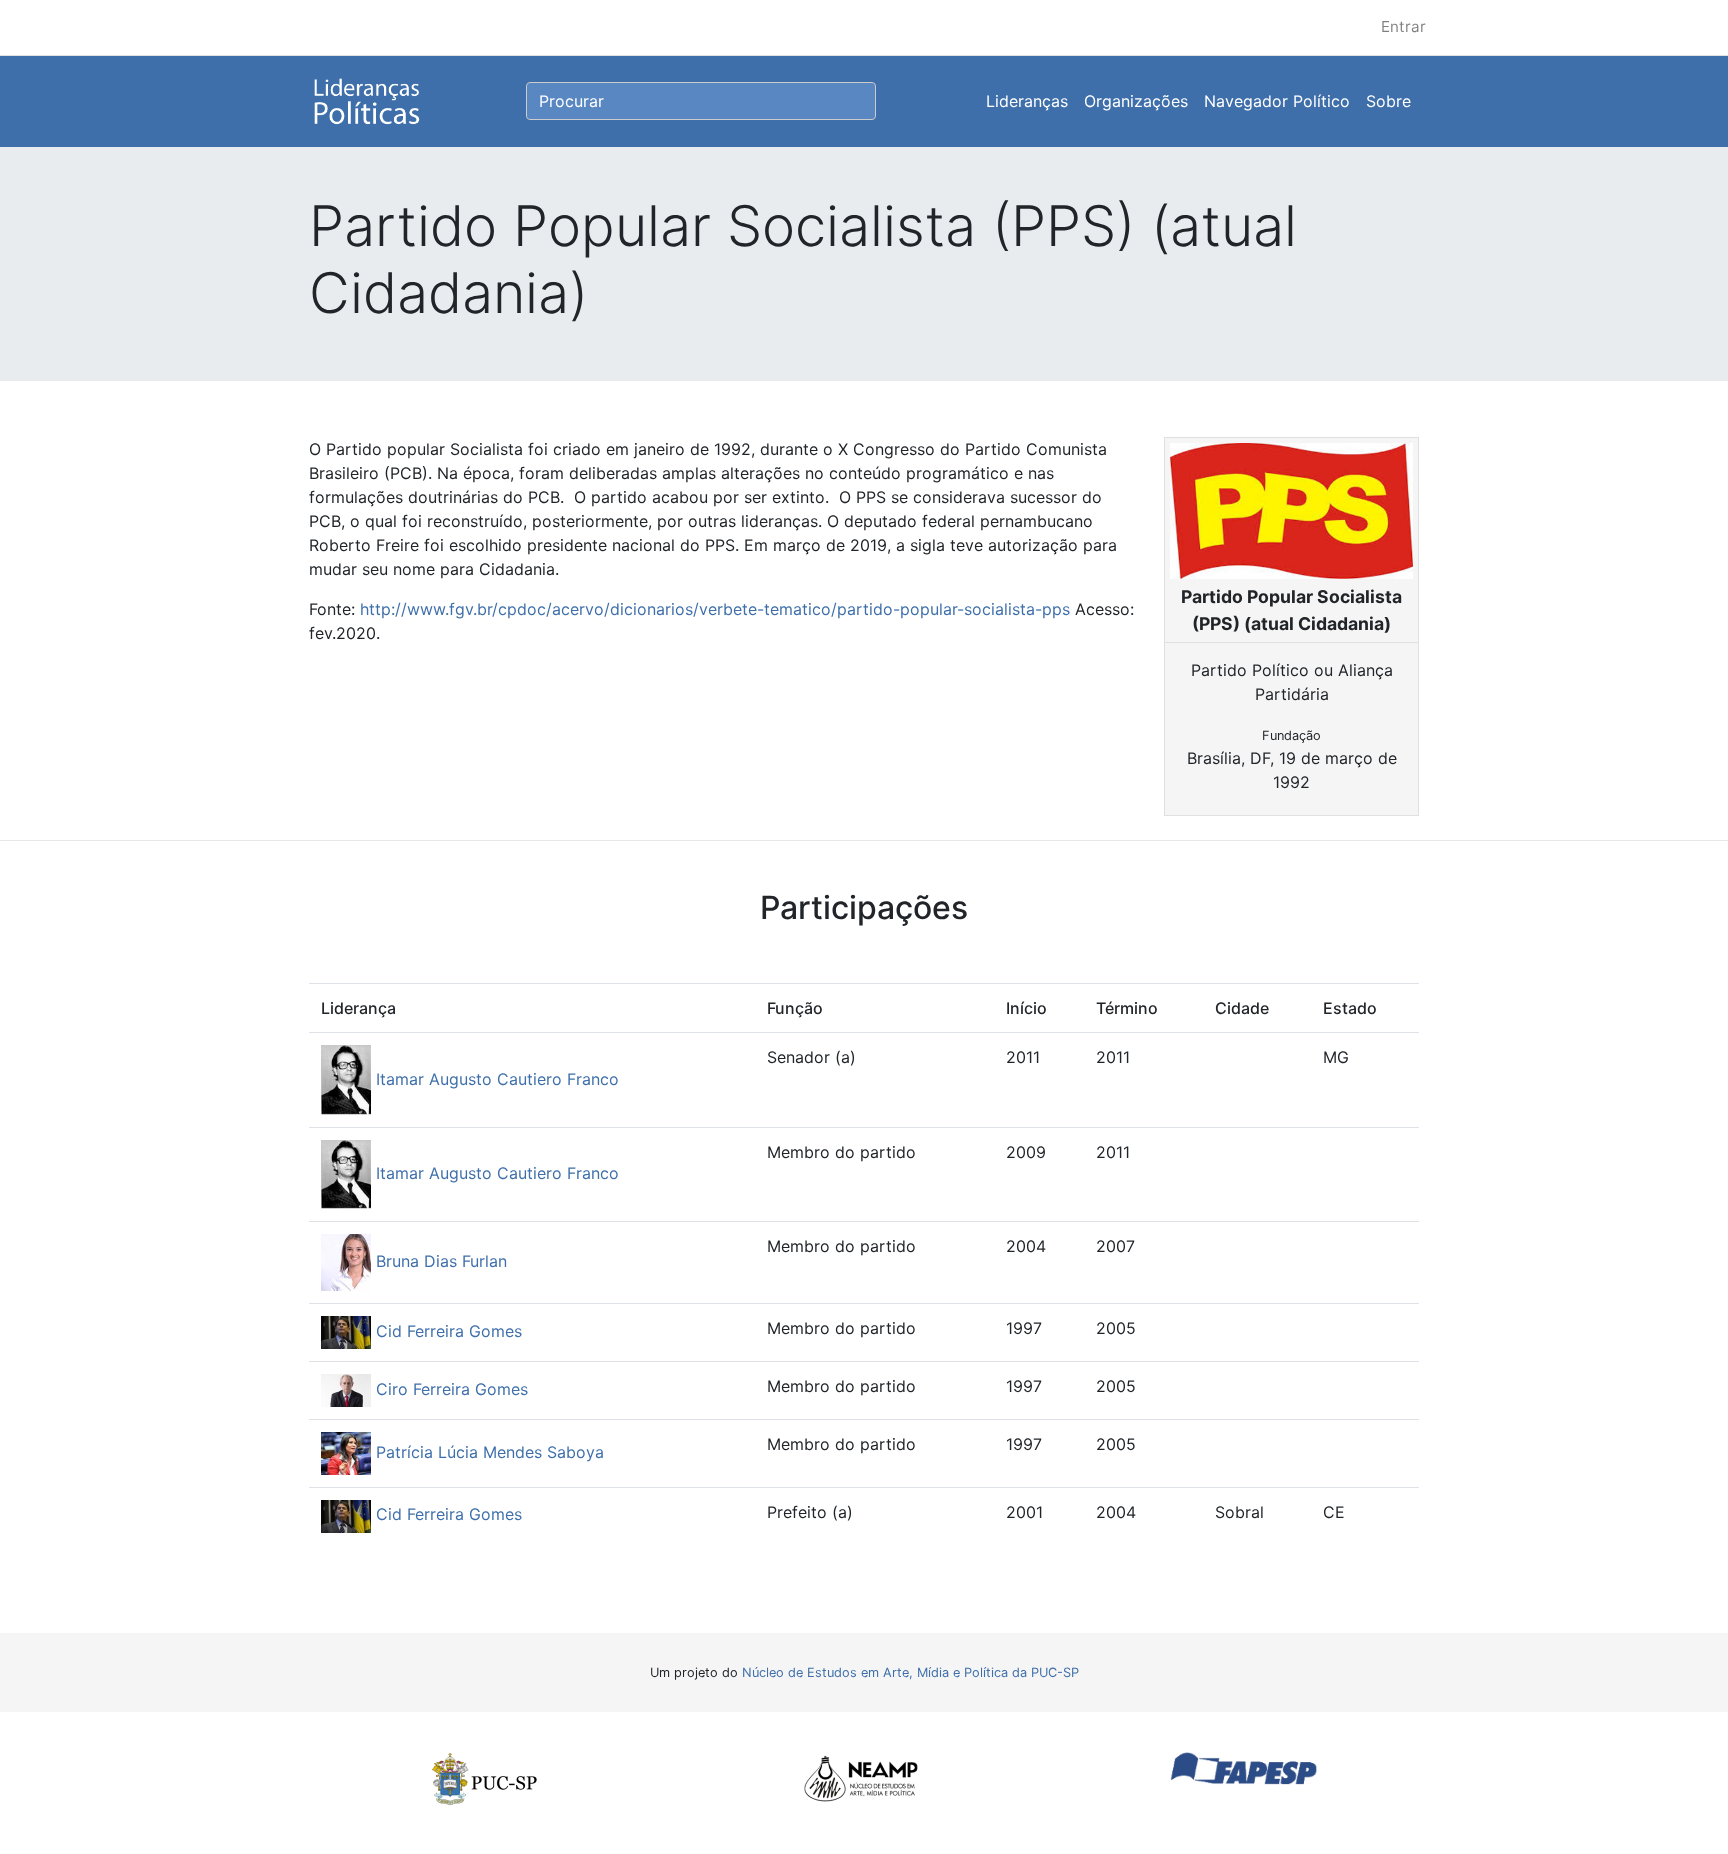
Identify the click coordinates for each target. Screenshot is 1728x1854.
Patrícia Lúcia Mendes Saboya (487, 1452)
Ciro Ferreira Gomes (449, 1389)
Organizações (1136, 101)
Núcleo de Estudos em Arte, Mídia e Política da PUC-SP (910, 1672)
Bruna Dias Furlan (439, 1261)
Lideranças (1027, 101)
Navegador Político (1277, 101)
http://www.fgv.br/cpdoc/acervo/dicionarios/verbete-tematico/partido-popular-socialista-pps (715, 609)
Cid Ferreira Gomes (446, 1331)
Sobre (1388, 101)
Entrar (1403, 26)
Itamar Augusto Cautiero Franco (495, 1079)
